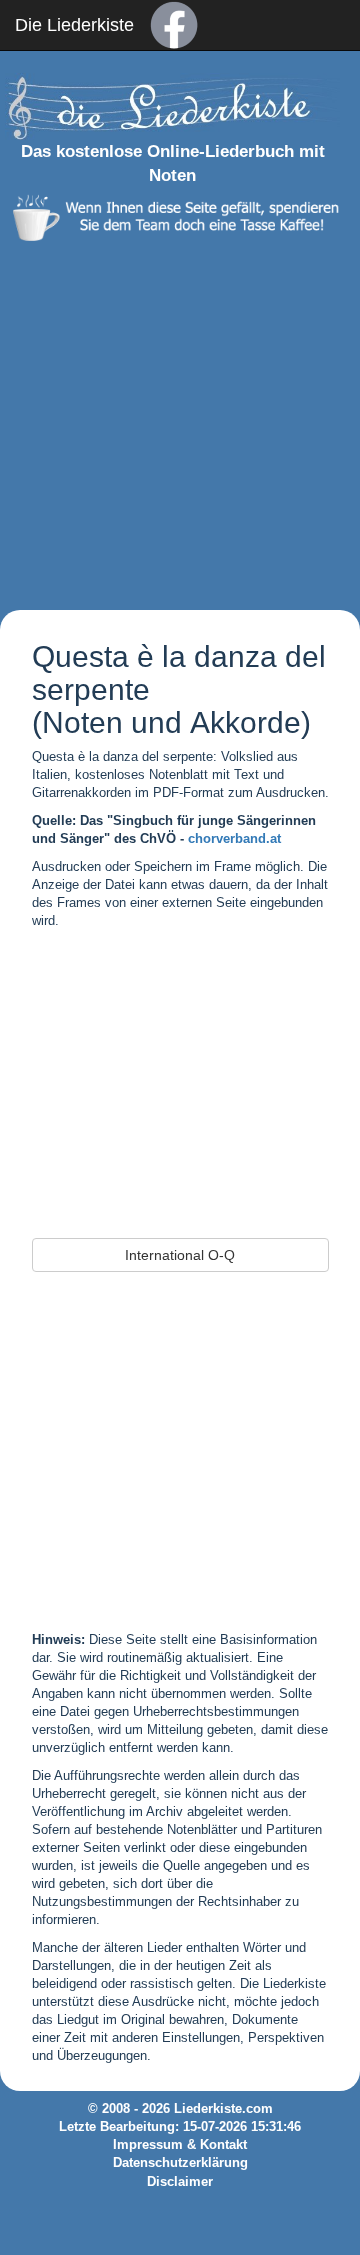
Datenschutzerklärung (180, 2163)
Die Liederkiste (74, 25)
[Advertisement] (180, 421)
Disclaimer (180, 2182)
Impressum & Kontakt (180, 2145)
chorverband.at (234, 839)
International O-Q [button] (180, 1255)
